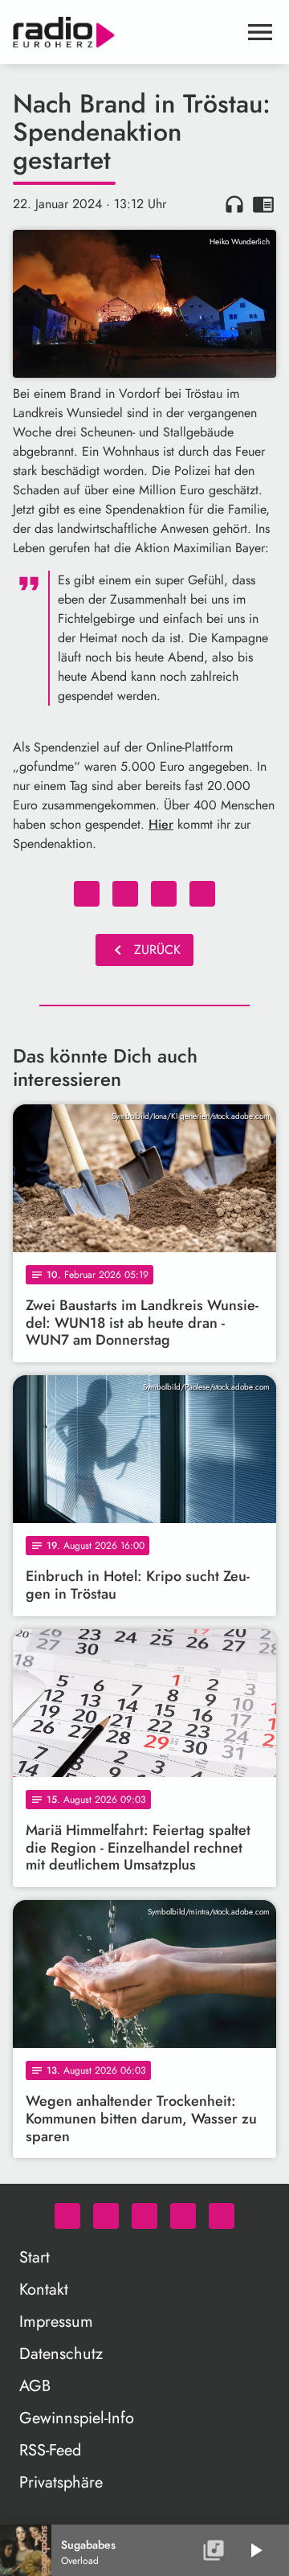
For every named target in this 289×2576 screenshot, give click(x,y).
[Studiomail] (183, 2216)
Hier (161, 824)
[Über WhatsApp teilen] (164, 894)
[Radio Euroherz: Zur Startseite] (125, 32)
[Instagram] (144, 2216)
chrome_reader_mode (263, 204)
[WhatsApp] (67, 2216)
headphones (234, 204)
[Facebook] (106, 2216)
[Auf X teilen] (125, 894)
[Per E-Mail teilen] (202, 894)
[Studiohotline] (222, 2216)
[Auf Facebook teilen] (87, 894)
